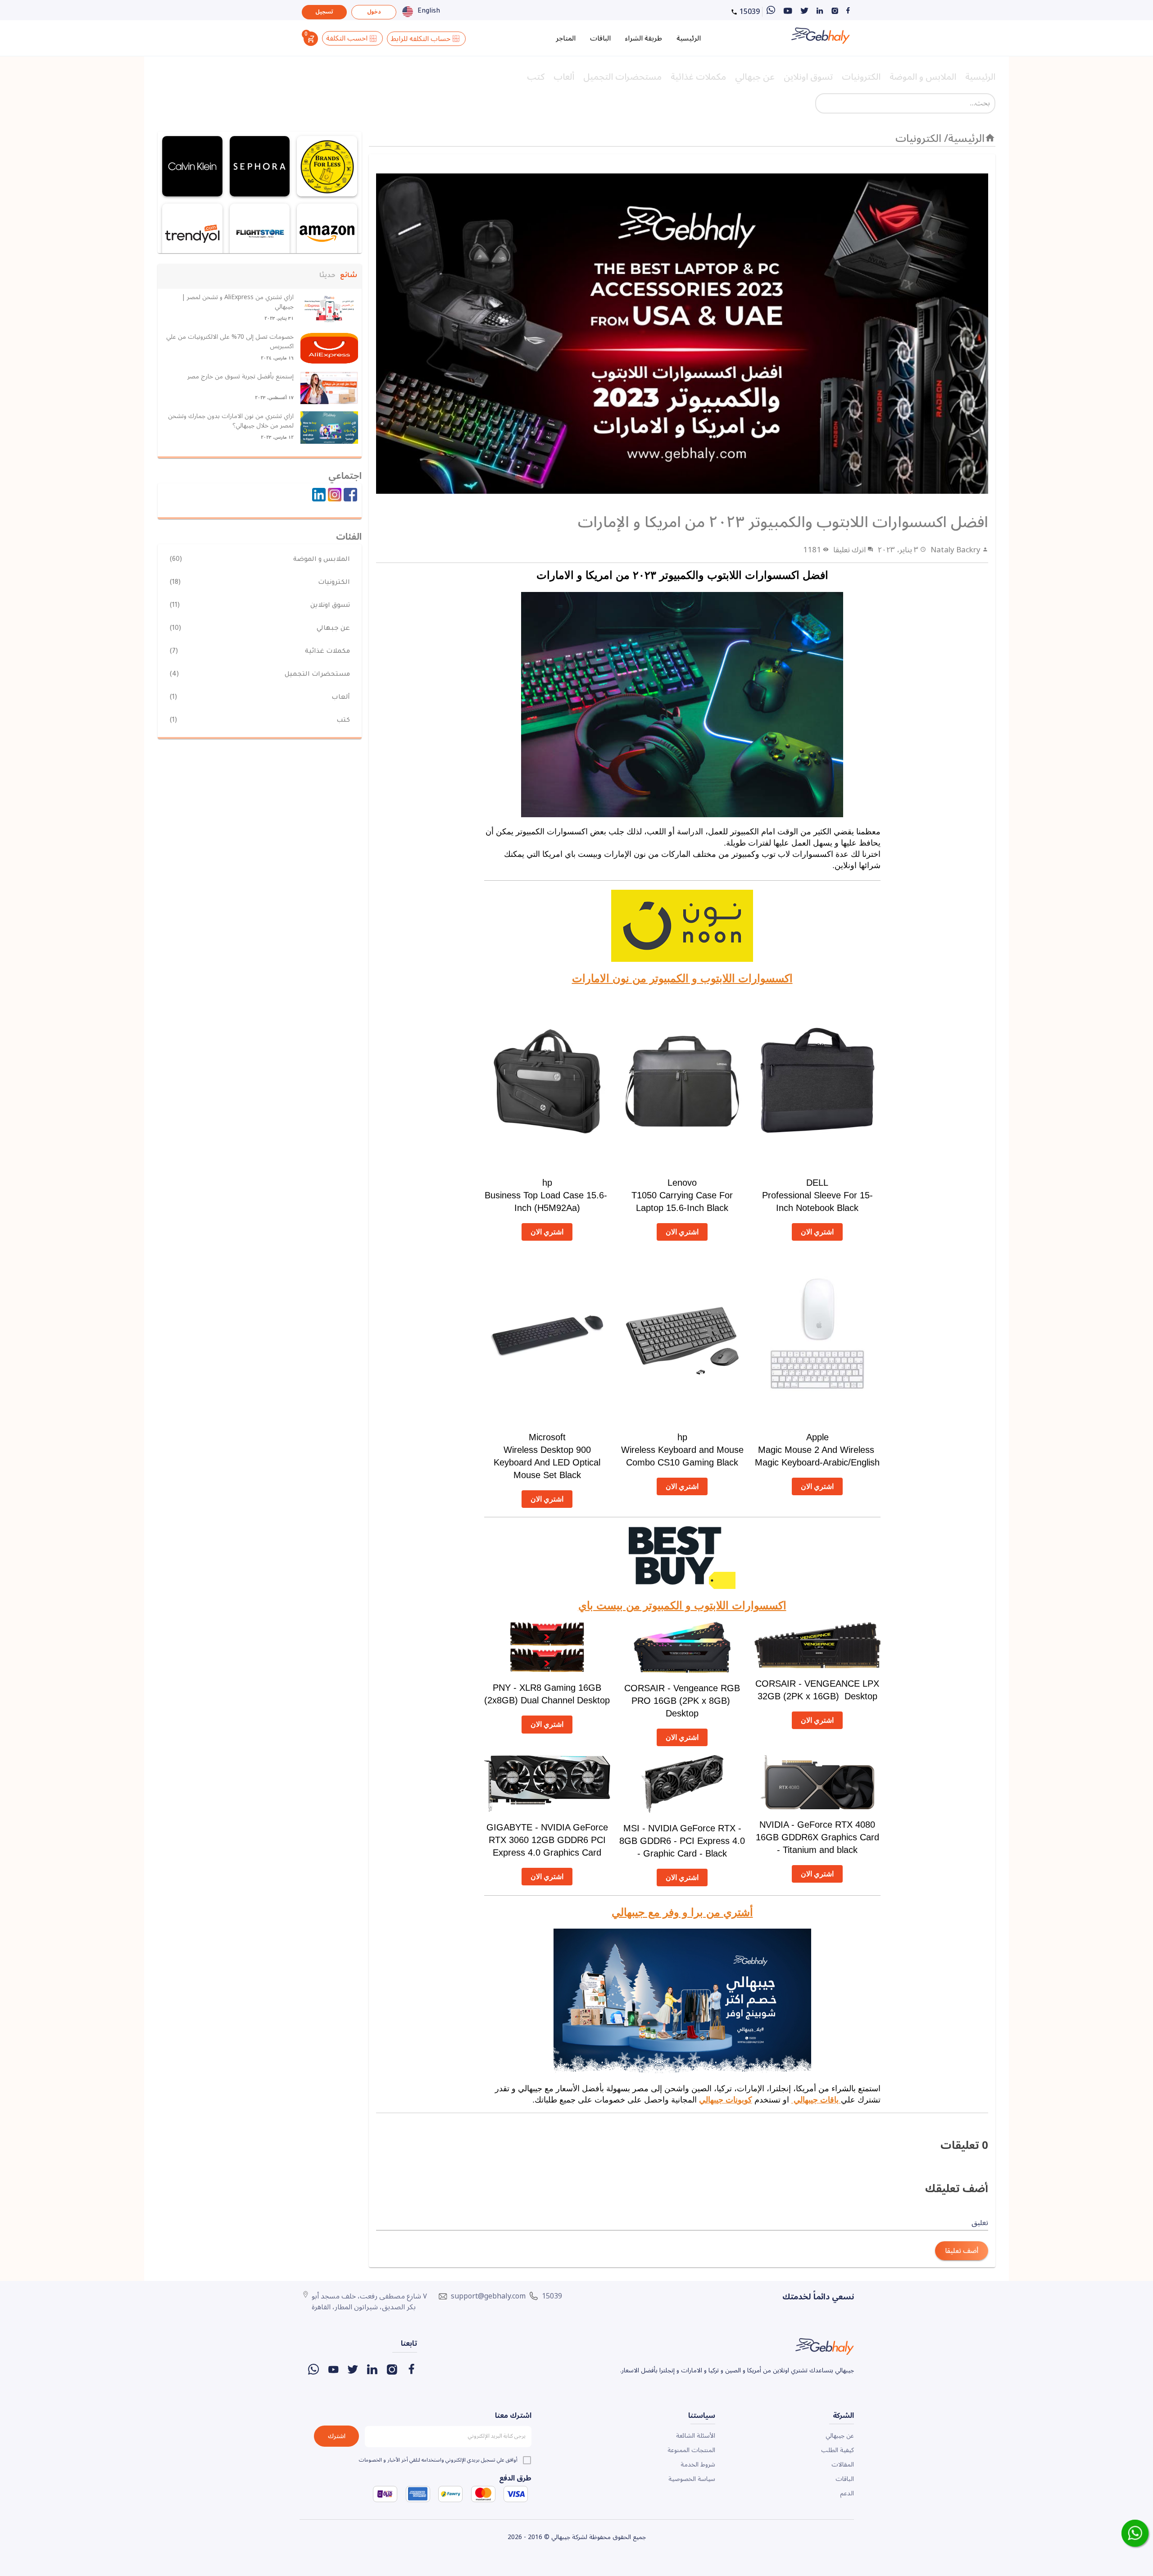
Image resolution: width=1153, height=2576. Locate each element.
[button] (349, 276)
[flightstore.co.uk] (260, 234)
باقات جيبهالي (816, 2100)
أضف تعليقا (962, 2251)
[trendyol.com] (192, 234)
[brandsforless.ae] (327, 166)
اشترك (337, 2436)
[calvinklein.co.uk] (192, 166)
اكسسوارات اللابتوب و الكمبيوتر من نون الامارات (682, 978)
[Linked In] (318, 496)
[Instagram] (334, 496)
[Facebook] (349, 496)
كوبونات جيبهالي (726, 2100)
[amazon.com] (327, 234)
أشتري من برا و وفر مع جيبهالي (682, 1912)
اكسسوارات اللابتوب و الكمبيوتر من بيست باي (682, 1605)
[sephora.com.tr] (260, 166)
